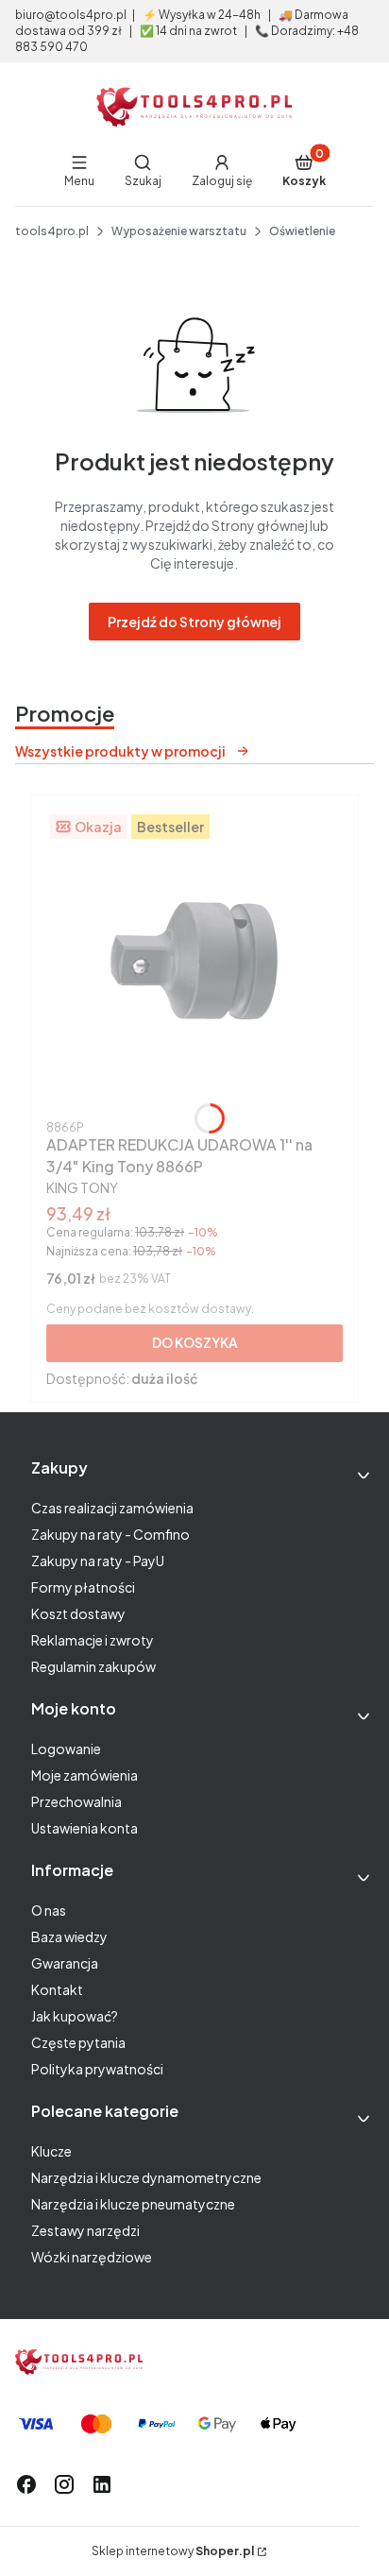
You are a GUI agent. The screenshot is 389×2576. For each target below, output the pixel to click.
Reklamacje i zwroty (93, 1640)
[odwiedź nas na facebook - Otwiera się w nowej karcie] (26, 2484)
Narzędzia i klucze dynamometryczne (146, 2177)
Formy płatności (83, 1587)
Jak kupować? (75, 2016)
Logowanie (66, 1749)
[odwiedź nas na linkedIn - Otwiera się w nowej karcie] (102, 2484)
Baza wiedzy (69, 1936)
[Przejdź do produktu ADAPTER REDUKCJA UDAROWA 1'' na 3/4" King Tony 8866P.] (194, 962)
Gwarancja (65, 1963)
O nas (49, 1910)
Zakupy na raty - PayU (98, 1561)
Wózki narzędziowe (92, 2257)
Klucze (51, 2151)
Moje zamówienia (85, 1775)
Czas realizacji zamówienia (112, 1508)
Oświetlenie (302, 231)
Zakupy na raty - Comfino (110, 1534)
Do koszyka (195, 1342)
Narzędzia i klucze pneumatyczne (133, 2204)
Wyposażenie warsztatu (179, 231)
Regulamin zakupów (93, 1666)
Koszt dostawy (78, 1613)
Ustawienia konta (85, 1828)
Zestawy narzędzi (85, 2230)
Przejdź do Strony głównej (194, 622)
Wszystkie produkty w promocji (120, 751)
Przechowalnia (76, 1801)
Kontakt (57, 1989)
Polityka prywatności (97, 2069)
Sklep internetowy (173, 2551)
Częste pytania (78, 2042)
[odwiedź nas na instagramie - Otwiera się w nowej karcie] (64, 2484)
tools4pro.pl (52, 231)
